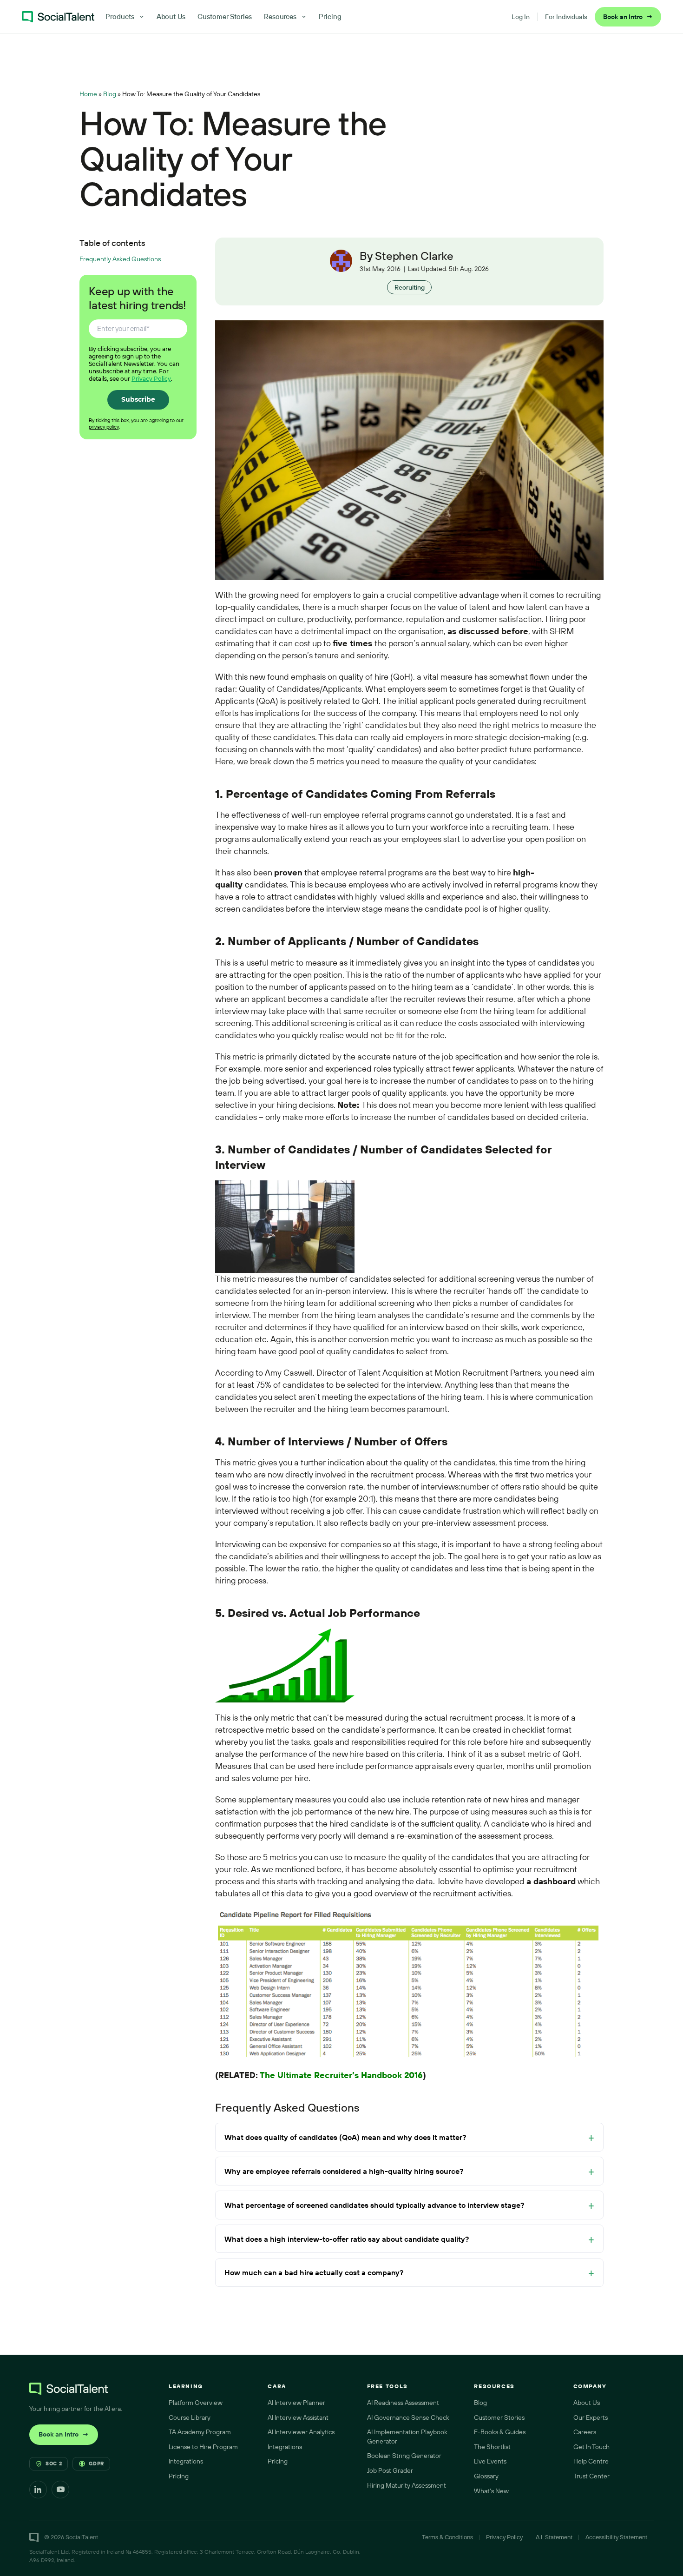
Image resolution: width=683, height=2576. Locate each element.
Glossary (486, 2476)
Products (120, 17)
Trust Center (591, 2476)
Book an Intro (628, 17)
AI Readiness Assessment (403, 2403)
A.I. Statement (554, 2537)
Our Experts (591, 2417)
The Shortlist (492, 2447)
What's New (491, 2491)
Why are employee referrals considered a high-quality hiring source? (344, 2171)
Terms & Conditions (447, 2537)
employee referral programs (374, 815)
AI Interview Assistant (298, 2417)
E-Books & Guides (500, 2432)
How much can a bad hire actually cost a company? (314, 2272)
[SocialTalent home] (58, 17)
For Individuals (566, 17)
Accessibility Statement (616, 2537)
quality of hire (364, 677)
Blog (110, 94)
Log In (521, 17)
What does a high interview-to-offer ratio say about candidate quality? (347, 2239)
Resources (280, 17)
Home (88, 94)
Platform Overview (196, 2403)
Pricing (330, 17)
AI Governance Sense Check (408, 2417)
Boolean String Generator (404, 2456)
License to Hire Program (203, 2447)
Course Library (190, 2417)
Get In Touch (591, 2447)
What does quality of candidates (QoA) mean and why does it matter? (345, 2137)
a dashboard (551, 1881)
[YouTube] (60, 2490)
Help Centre (591, 2461)
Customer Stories (225, 17)
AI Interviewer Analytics (301, 2432)
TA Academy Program (200, 2432)
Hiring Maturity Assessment (407, 2485)
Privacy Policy (151, 379)
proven (288, 872)
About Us (171, 17)
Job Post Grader (390, 2470)
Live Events (490, 2461)
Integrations (186, 2461)
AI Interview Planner (296, 2403)
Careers (585, 2432)
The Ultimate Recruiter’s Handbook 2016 (341, 2075)
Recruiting (410, 287)
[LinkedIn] (38, 2490)
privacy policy (104, 427)
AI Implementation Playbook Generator (407, 2437)
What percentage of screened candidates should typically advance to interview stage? (374, 2205)
